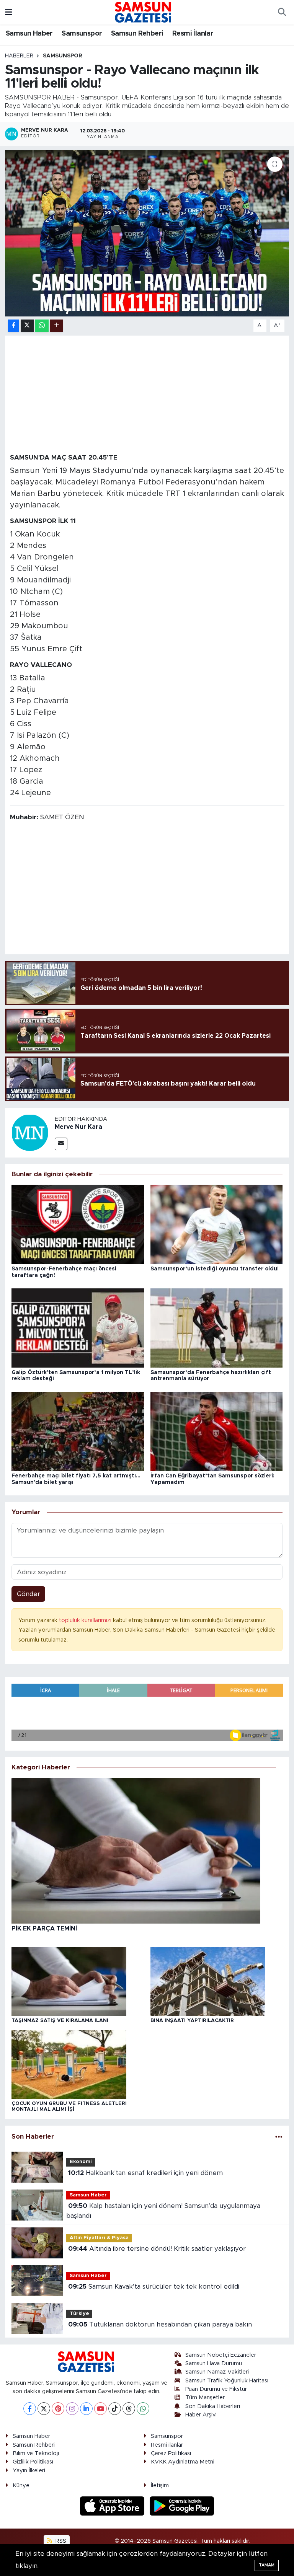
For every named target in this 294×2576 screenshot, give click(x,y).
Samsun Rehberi (137, 34)
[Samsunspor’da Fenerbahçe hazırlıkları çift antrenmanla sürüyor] (217, 1328)
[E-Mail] (61, 1144)
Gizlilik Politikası (33, 2462)
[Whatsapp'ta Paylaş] (42, 326)
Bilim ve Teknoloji (36, 2453)
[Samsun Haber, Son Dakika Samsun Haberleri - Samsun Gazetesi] (144, 12)
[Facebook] (30, 2409)
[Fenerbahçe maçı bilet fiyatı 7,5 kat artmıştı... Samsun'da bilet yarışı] (78, 1431)
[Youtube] (100, 2409)
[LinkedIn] (86, 2409)
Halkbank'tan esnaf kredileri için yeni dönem (145, 2173)
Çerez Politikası (171, 2453)
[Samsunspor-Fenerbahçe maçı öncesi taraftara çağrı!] (78, 1224)
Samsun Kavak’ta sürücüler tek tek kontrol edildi (154, 2287)
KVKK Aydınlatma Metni (183, 2462)
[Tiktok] (115, 2409)
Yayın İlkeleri (29, 2471)
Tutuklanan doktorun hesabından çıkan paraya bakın (160, 2324)
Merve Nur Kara (78, 1127)
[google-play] (182, 2506)
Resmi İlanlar (193, 34)
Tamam (267, 2565)
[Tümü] (279, 2137)
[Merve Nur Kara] (30, 1132)
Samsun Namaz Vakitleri (217, 2372)
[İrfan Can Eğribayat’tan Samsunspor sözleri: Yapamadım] (217, 1431)
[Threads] (129, 2409)
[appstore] (113, 2506)
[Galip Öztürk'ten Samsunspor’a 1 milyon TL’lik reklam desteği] (78, 1328)
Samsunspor (82, 34)
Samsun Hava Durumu (214, 2363)
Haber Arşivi (201, 2415)
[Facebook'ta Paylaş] (13, 326)
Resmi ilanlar (167, 2445)
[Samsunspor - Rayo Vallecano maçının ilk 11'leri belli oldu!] (147, 233)
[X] (44, 2409)
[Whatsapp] (143, 2409)
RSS (60, 2541)
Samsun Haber (29, 34)
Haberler (19, 56)
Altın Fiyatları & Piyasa (99, 2238)
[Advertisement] (147, 394)
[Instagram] (72, 2409)
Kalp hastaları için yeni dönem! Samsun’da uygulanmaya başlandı (163, 2211)
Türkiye (79, 2314)
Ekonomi (81, 2162)
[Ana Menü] (9, 12)
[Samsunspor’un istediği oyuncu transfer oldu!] (217, 1224)
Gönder (29, 1594)
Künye (21, 2486)
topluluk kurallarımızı (86, 1620)
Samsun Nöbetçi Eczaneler (221, 2355)
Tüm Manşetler (205, 2397)
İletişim (160, 2486)
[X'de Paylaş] (27, 326)
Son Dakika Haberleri (213, 2406)
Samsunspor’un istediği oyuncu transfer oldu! (215, 1269)
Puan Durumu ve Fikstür (216, 2389)
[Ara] (282, 12)
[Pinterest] (58, 2409)
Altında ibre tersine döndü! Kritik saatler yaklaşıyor (157, 2249)
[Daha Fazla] (56, 326)
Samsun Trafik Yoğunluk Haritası (227, 2381)
